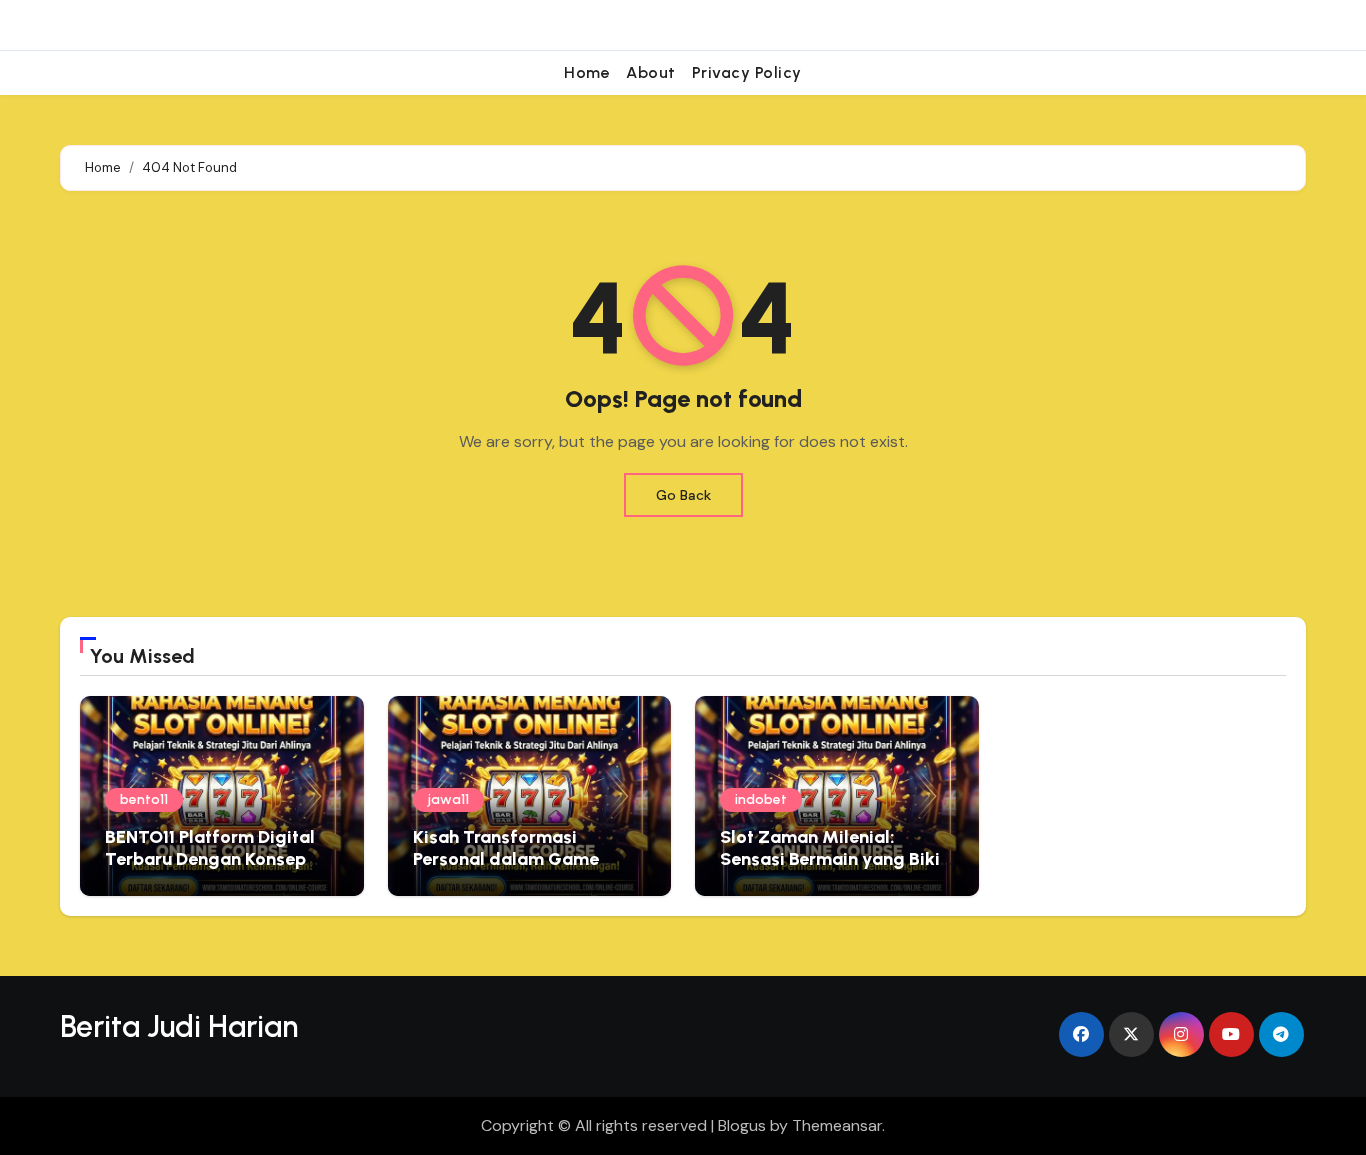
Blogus (742, 1125)
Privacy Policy (747, 72)
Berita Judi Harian (179, 1026)
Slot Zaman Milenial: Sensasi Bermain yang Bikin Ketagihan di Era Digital (835, 858)
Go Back (683, 495)
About (651, 72)
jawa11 (448, 799)
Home (587, 72)
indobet (761, 799)
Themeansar (837, 1125)
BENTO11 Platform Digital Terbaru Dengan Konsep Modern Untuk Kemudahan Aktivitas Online (216, 869)
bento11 (144, 799)
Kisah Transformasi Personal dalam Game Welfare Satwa (506, 858)
